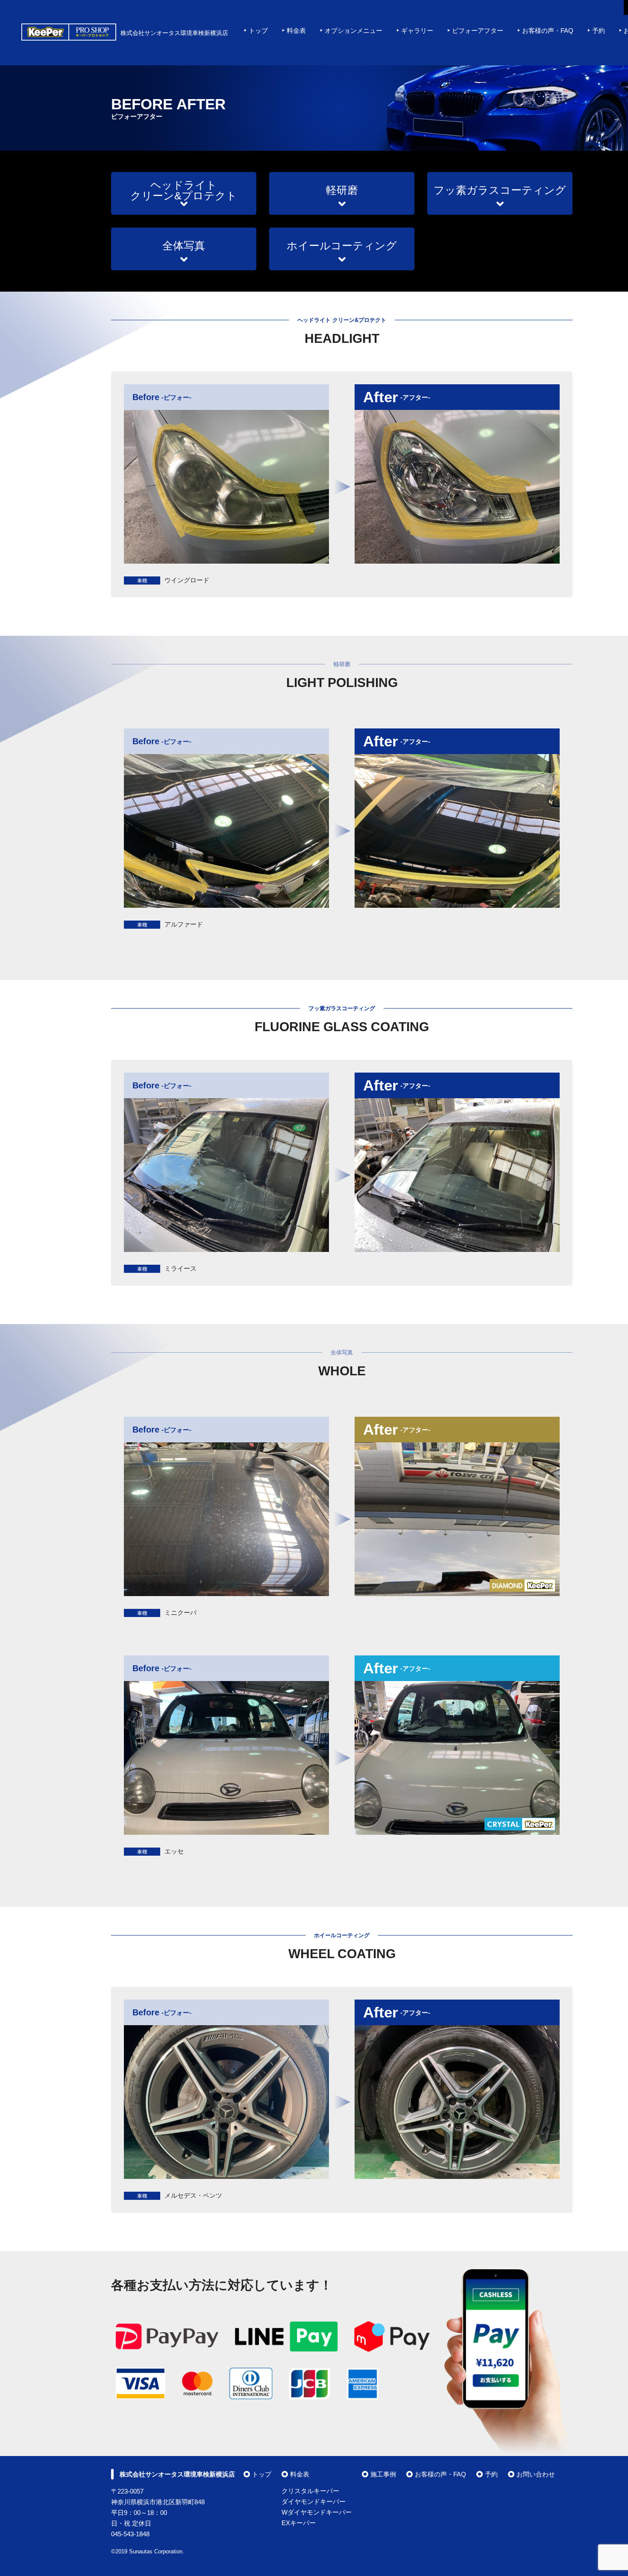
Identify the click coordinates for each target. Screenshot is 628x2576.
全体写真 (184, 246)
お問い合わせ (536, 2474)
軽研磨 (342, 190)
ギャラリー (417, 31)
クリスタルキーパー (310, 2491)
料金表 (296, 31)
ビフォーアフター (478, 31)
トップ (258, 31)
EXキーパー (299, 2523)
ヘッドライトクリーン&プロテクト (184, 190)
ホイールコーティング (342, 246)
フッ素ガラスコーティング (500, 190)
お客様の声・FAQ (548, 31)
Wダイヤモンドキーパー (317, 2512)
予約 (599, 31)
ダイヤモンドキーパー (314, 2501)
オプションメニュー (354, 31)
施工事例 (383, 2474)
